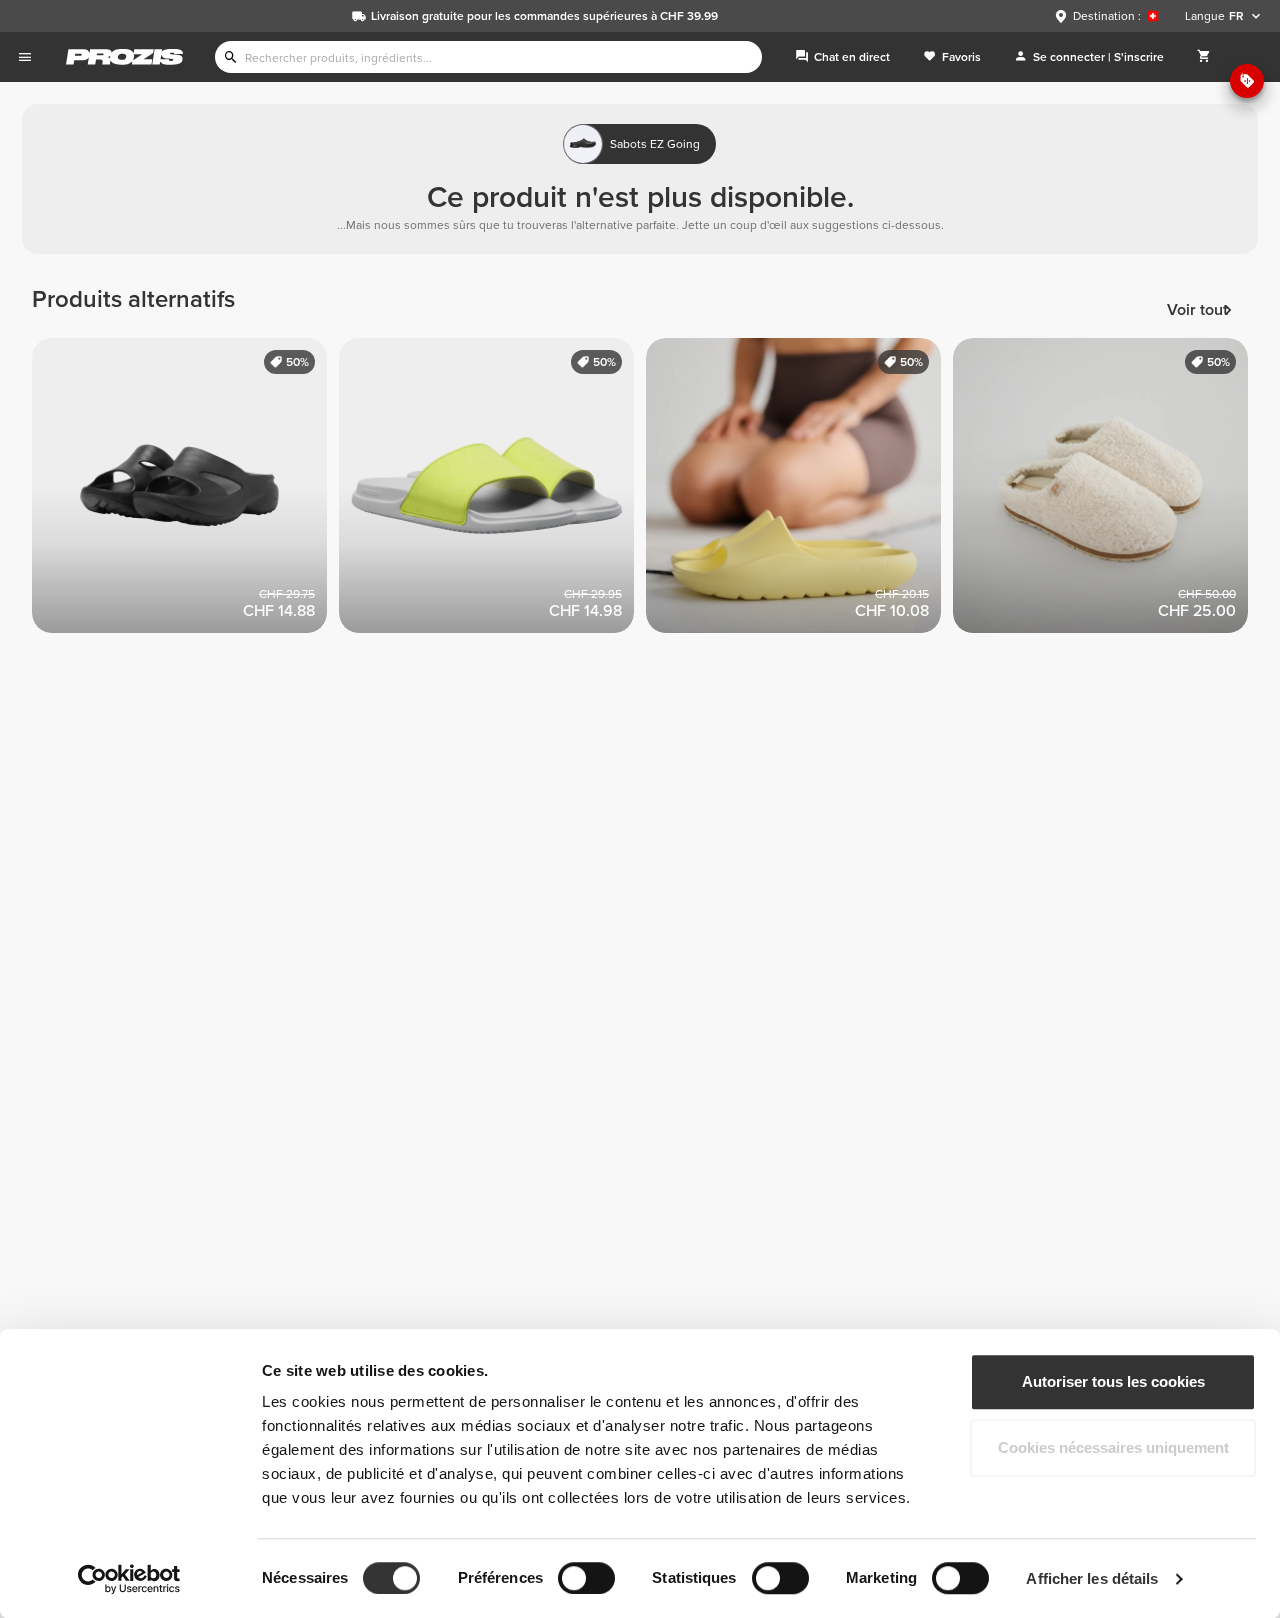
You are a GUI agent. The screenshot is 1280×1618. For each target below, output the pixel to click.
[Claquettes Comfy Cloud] (185, 491)
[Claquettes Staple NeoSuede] (492, 491)
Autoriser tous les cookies (1113, 1381)
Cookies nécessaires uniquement (1113, 1447)
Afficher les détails (1092, 1578)
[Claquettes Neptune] (799, 491)
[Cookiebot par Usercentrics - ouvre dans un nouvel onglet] (129, 1579)
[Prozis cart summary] (1204, 57)
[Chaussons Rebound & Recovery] (1106, 491)
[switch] (586, 1578)
